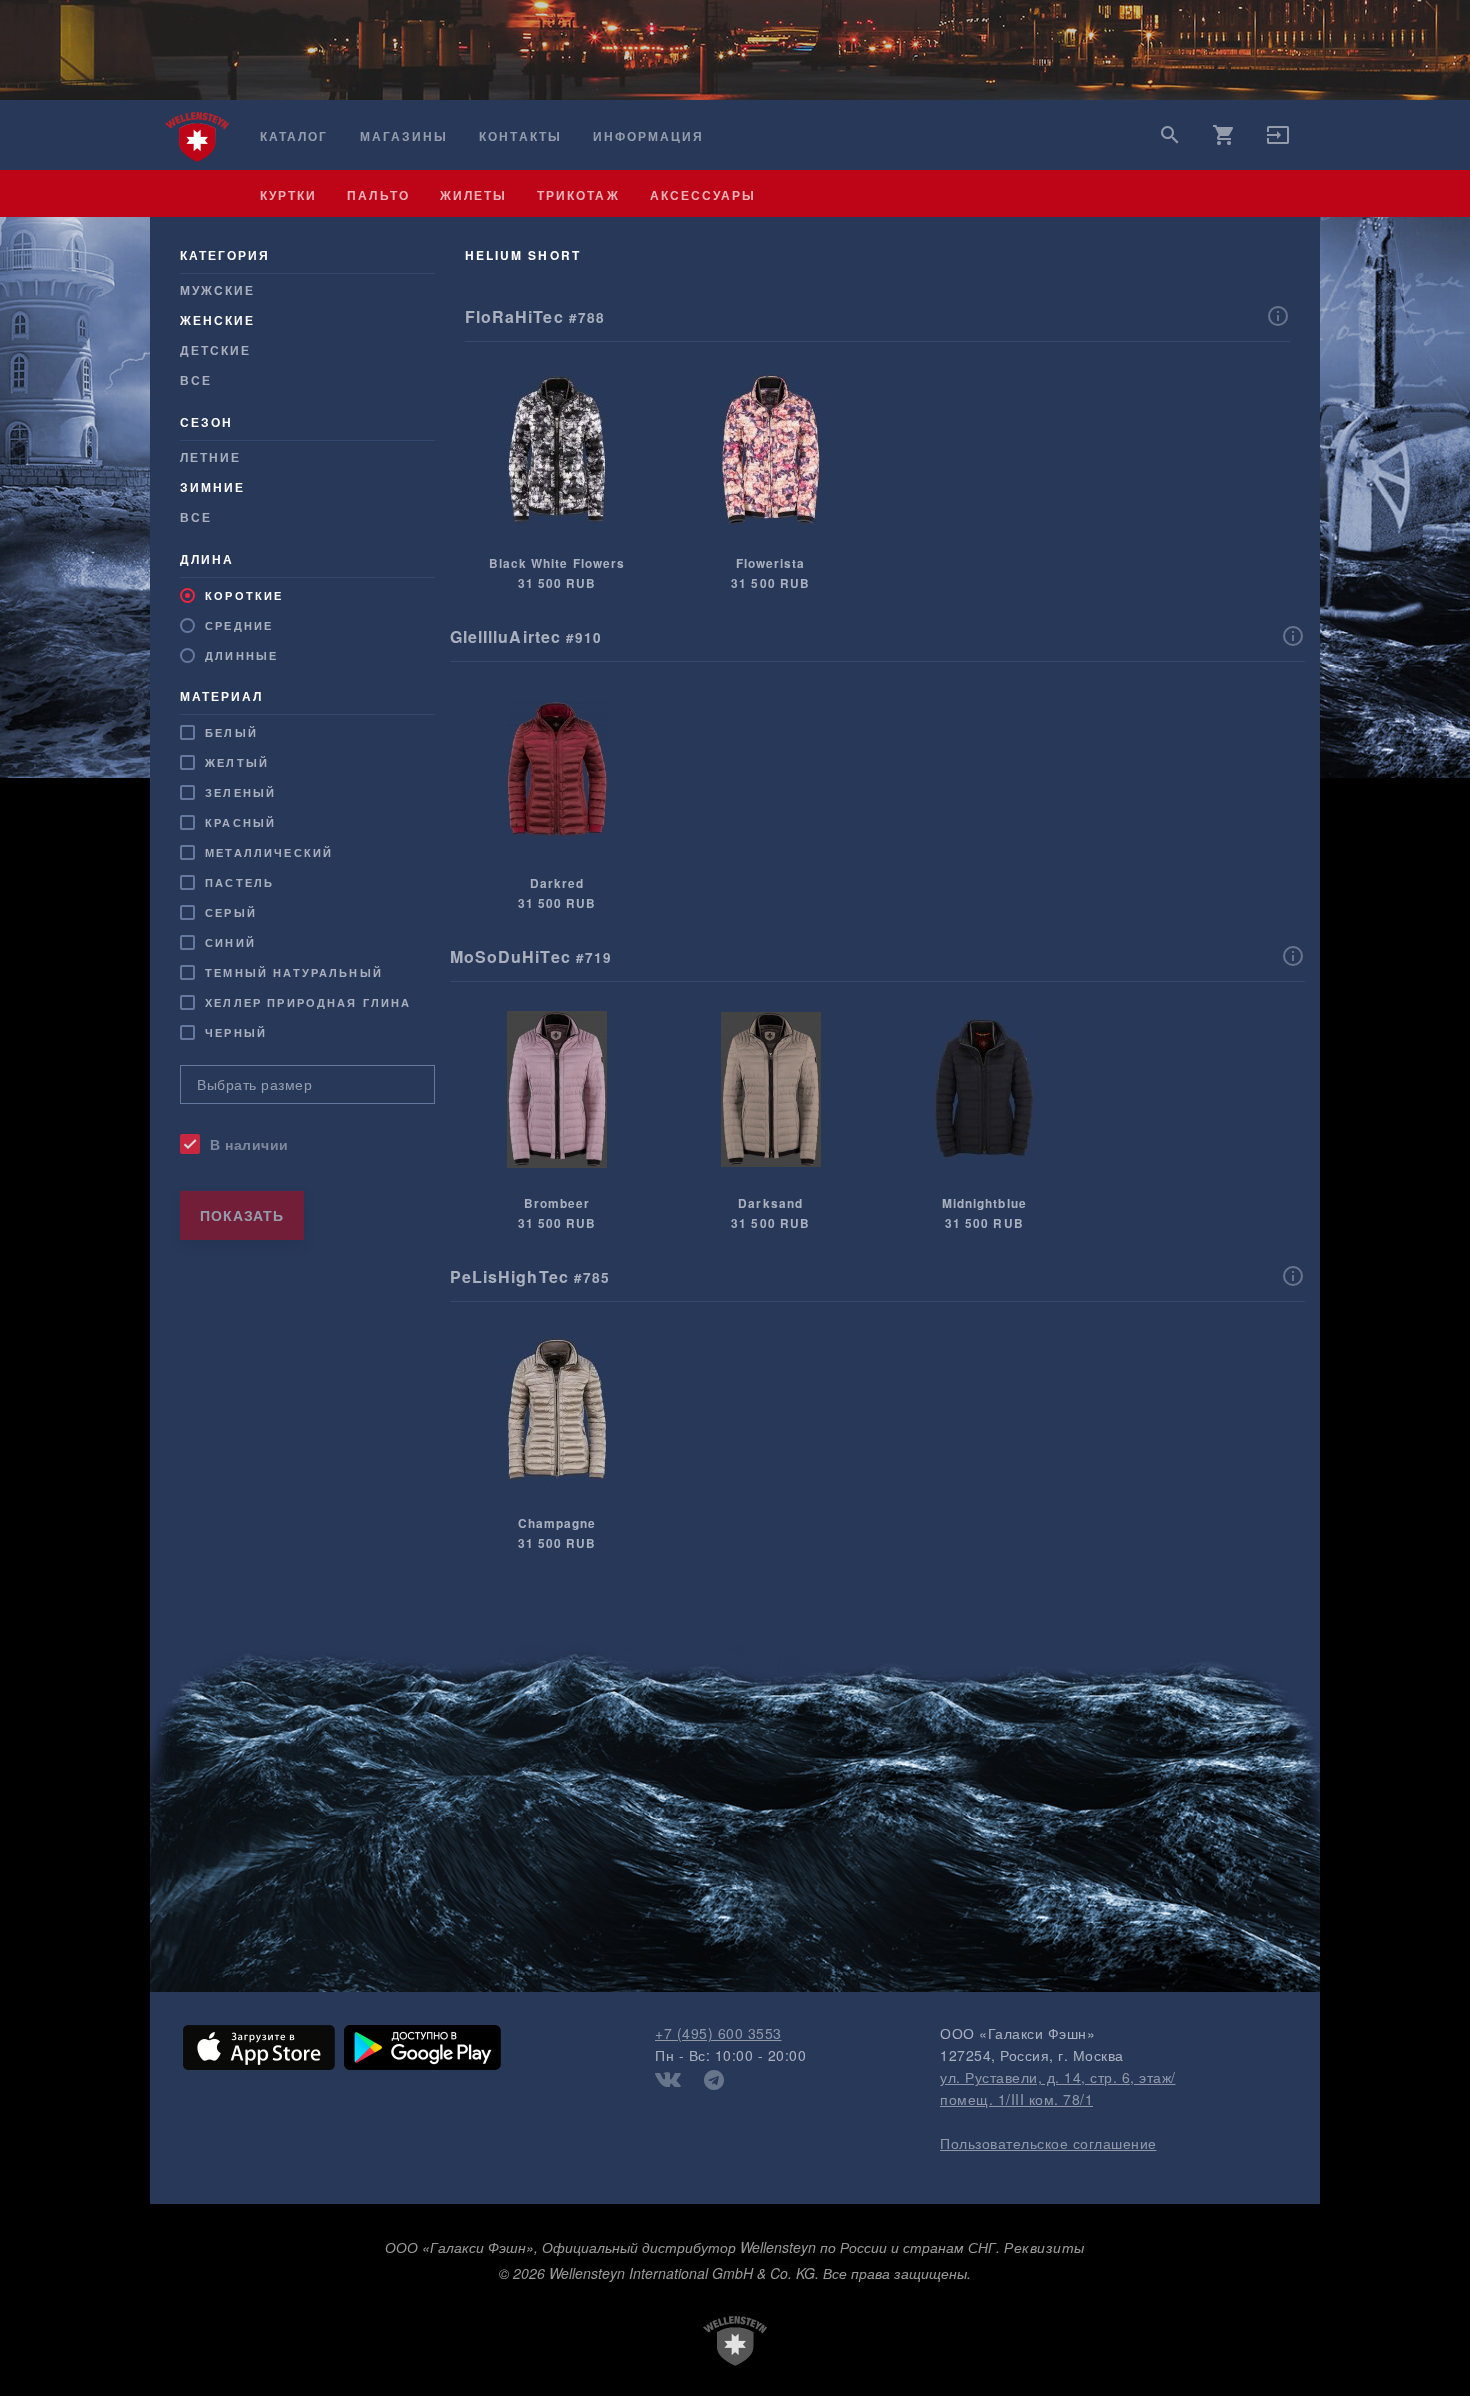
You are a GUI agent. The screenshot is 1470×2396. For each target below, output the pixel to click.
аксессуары (703, 195)
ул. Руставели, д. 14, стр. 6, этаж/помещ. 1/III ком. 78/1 (1058, 2088)
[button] (1278, 141)
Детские (215, 350)
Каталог (294, 136)
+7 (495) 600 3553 (718, 2033)
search (1170, 135)
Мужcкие (217, 290)
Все (196, 380)
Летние (210, 457)
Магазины (404, 136)
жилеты (473, 195)
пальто (378, 195)
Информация (649, 136)
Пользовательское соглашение (1048, 2143)
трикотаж (578, 195)
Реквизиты (1044, 2247)
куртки (288, 195)
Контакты (520, 136)
